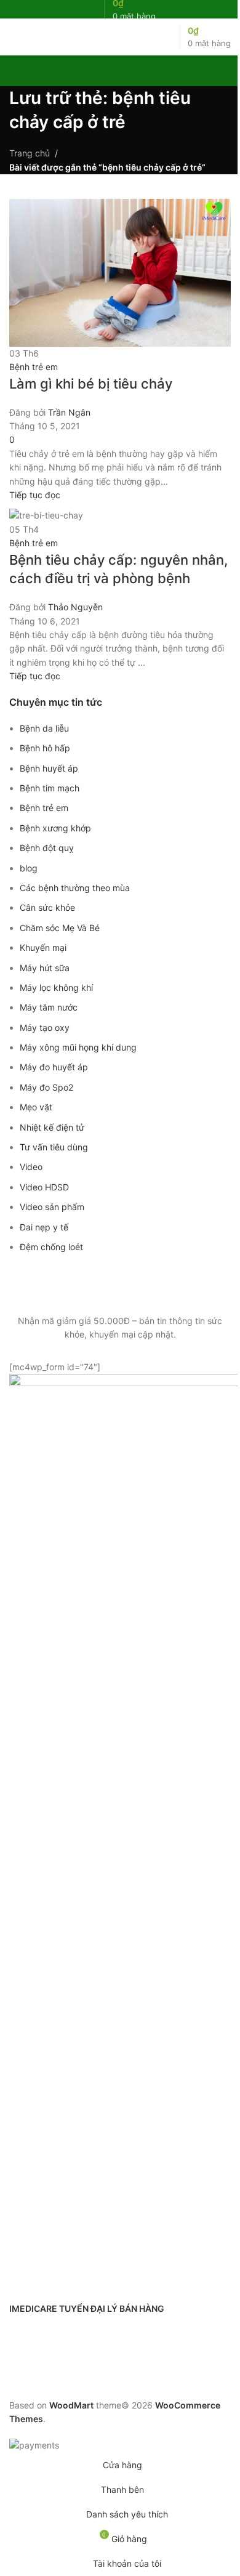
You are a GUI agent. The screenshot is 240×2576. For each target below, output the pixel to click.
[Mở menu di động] (14, 37)
